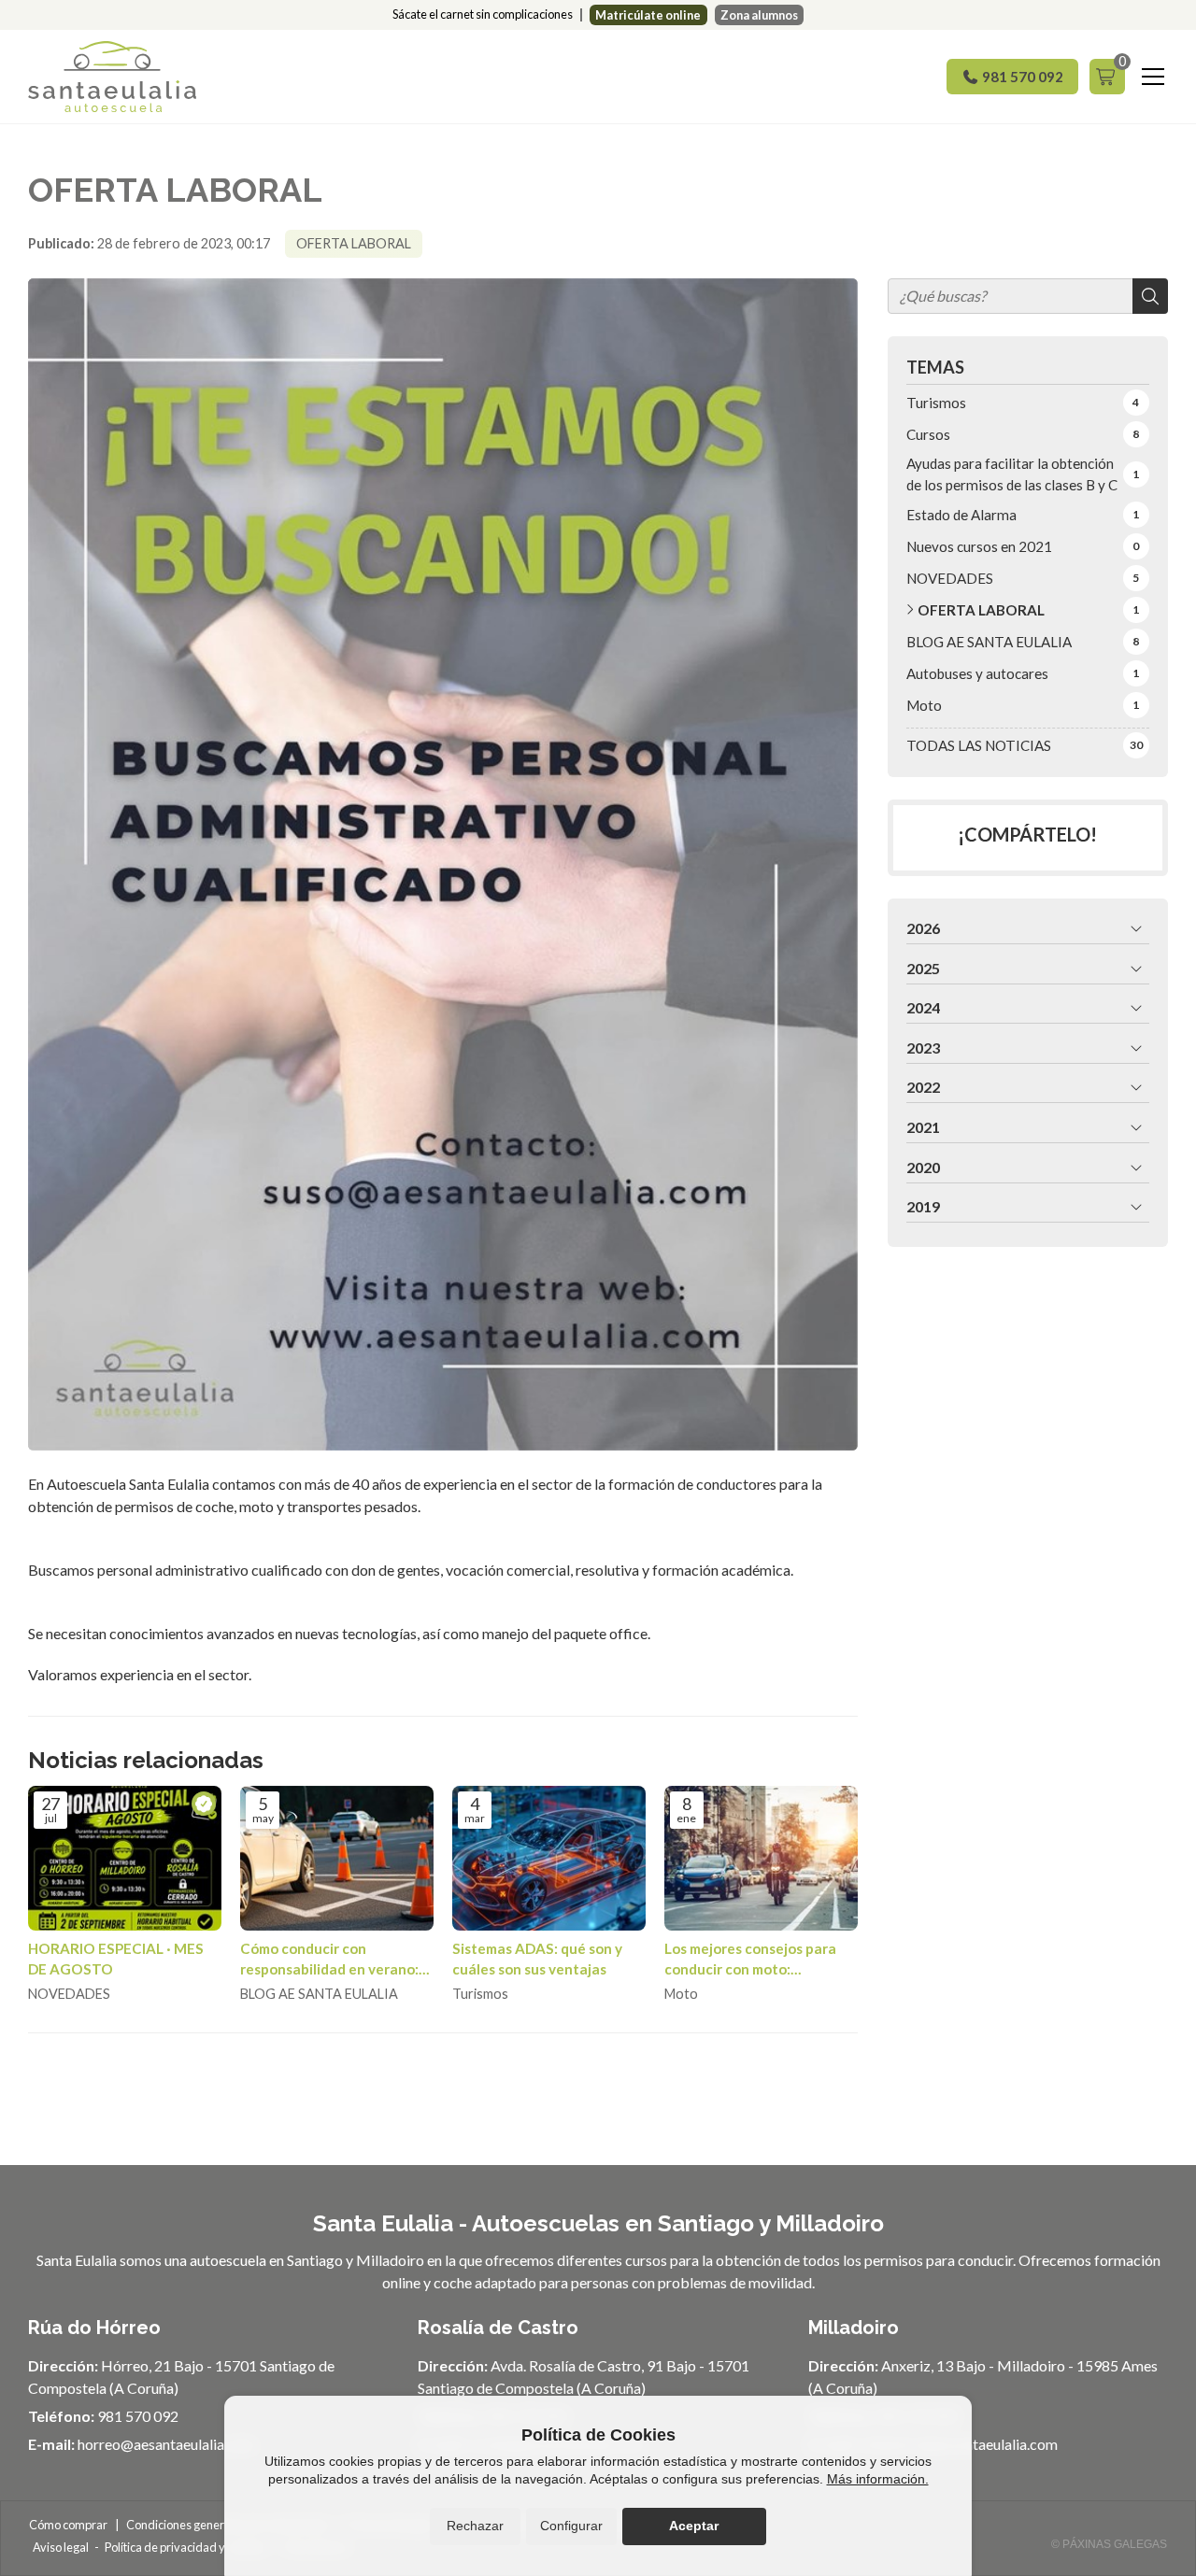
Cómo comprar (68, 2525)
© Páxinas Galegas (1109, 2544)
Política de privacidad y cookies (186, 2547)
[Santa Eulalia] (112, 77)
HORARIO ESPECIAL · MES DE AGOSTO (116, 1958)
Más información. (878, 2479)
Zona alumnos (759, 15)
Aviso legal (61, 2547)
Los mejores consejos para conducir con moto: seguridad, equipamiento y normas (752, 1960)
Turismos (480, 1994)
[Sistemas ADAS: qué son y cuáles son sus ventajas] (549, 1858)
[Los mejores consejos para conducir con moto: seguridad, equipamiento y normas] (761, 1858)
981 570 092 (138, 2416)
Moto (681, 1994)
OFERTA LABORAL (354, 243)
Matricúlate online (648, 15)
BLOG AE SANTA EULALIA (319, 1994)
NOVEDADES (69, 1994)
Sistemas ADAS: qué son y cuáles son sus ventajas (537, 1958)
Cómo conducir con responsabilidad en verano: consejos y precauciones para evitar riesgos (329, 1960)
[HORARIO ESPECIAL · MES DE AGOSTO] (125, 1858)
